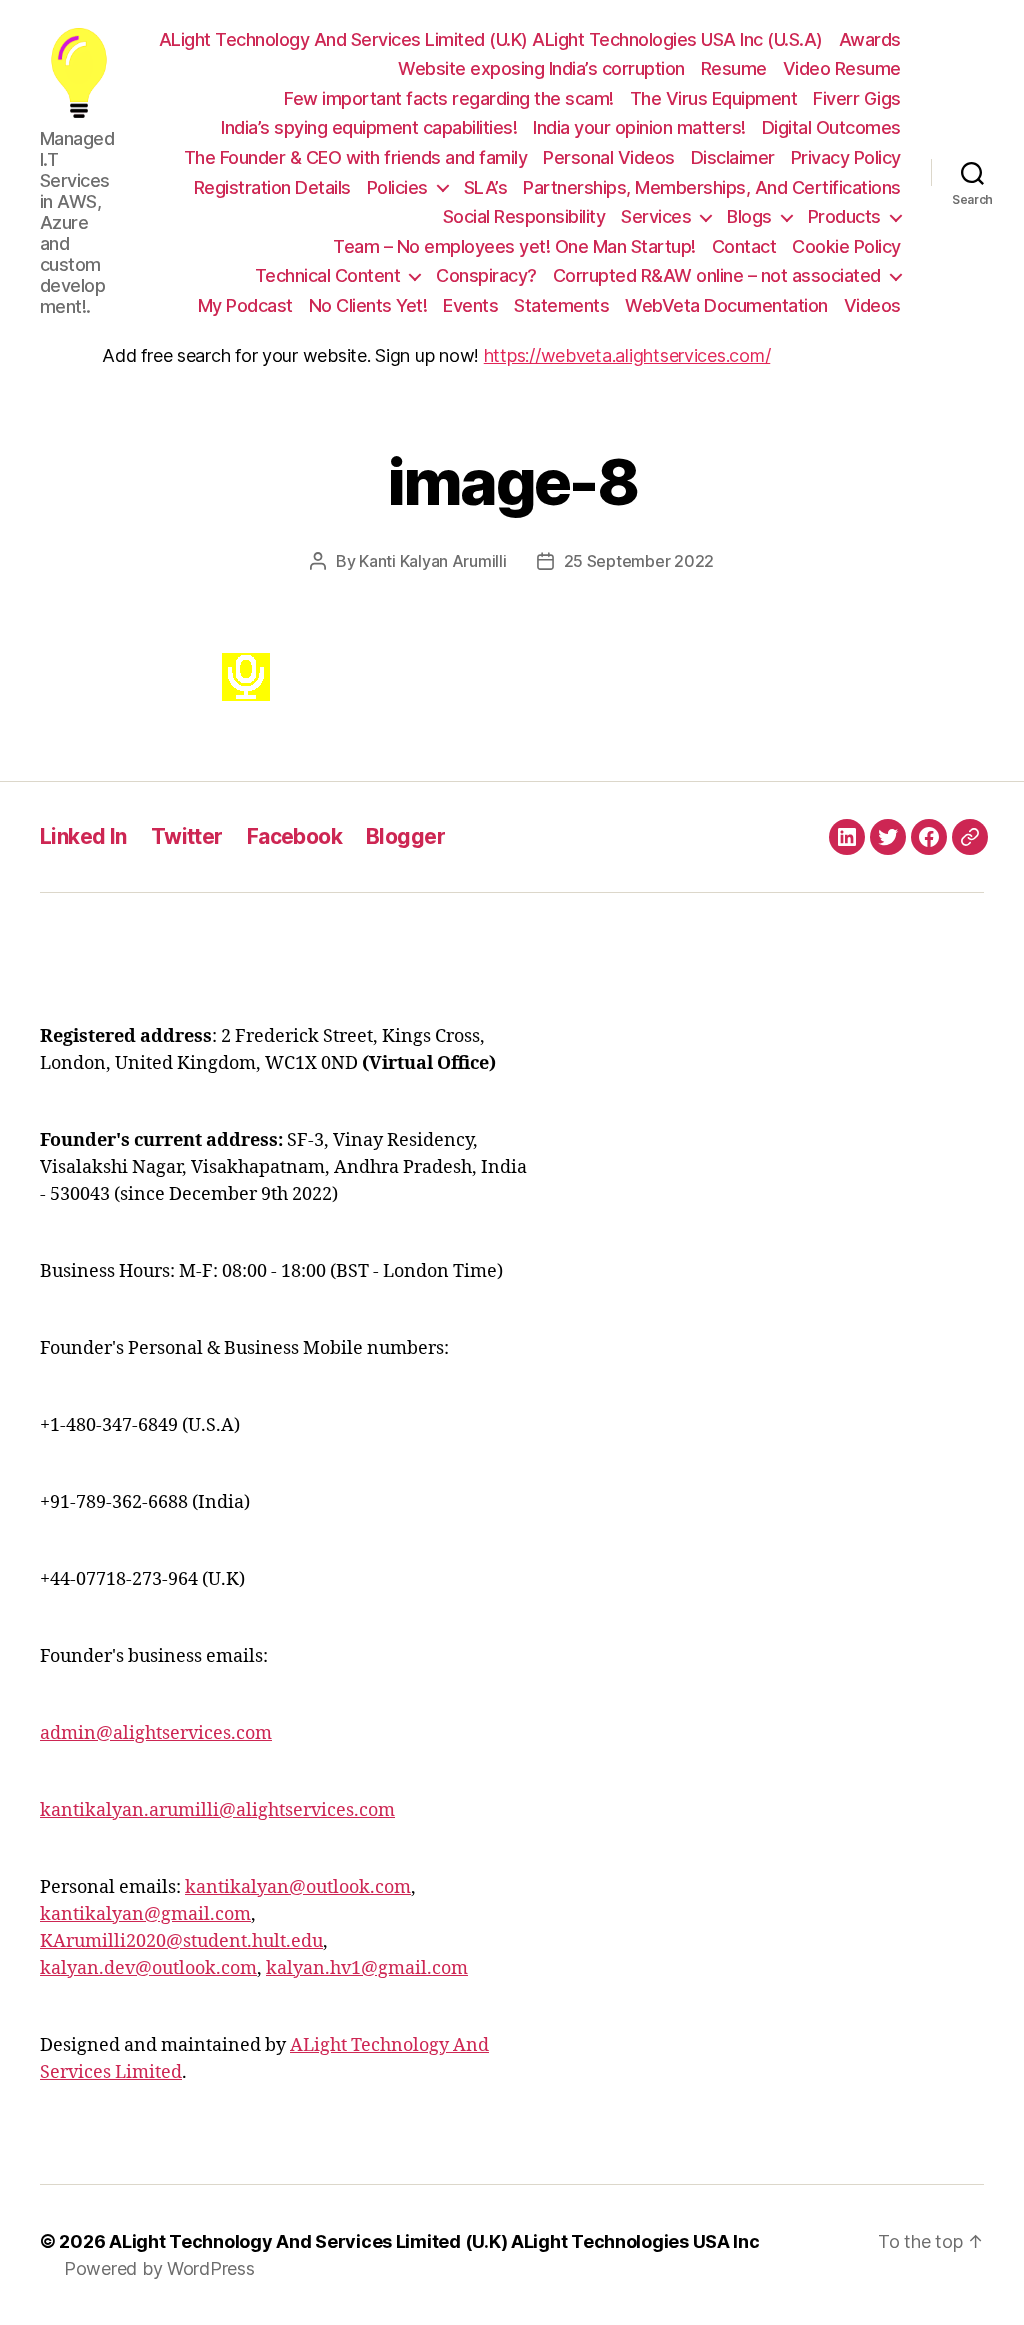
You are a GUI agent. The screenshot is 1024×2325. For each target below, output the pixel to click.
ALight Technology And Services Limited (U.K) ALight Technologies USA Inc (434, 2241)
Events (470, 305)
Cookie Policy (846, 246)
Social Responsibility (524, 216)
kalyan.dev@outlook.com (148, 1968)
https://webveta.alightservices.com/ (627, 355)
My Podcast (245, 305)
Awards (870, 39)
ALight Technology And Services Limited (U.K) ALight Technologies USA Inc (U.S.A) (491, 39)
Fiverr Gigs (857, 98)
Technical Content (328, 275)
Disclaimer (733, 157)
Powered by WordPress (159, 2268)
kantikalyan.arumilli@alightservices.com (217, 1810)
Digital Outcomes (831, 127)
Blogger (405, 836)
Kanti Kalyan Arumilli (432, 561)
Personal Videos (609, 157)
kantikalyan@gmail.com (145, 1914)
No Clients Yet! (368, 305)
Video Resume (842, 68)
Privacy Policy (846, 157)
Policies (397, 187)
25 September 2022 (639, 561)
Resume (734, 68)
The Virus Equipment (714, 98)
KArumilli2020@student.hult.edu (181, 1941)
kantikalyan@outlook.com (298, 1887)
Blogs (749, 216)
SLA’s (486, 187)
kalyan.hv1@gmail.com (367, 1968)
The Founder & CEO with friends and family (356, 157)
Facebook (294, 836)
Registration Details (272, 187)
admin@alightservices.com (156, 1733)
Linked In (83, 836)
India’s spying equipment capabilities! (369, 127)
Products (844, 216)
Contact (744, 246)
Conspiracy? (486, 275)
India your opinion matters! (639, 127)
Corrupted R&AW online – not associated (717, 275)
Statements (561, 305)
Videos (872, 305)
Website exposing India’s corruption (541, 68)
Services (656, 216)
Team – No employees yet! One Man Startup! (514, 246)
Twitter (187, 836)
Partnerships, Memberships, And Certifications (712, 187)
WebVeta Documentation (726, 305)
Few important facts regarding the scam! (449, 98)
